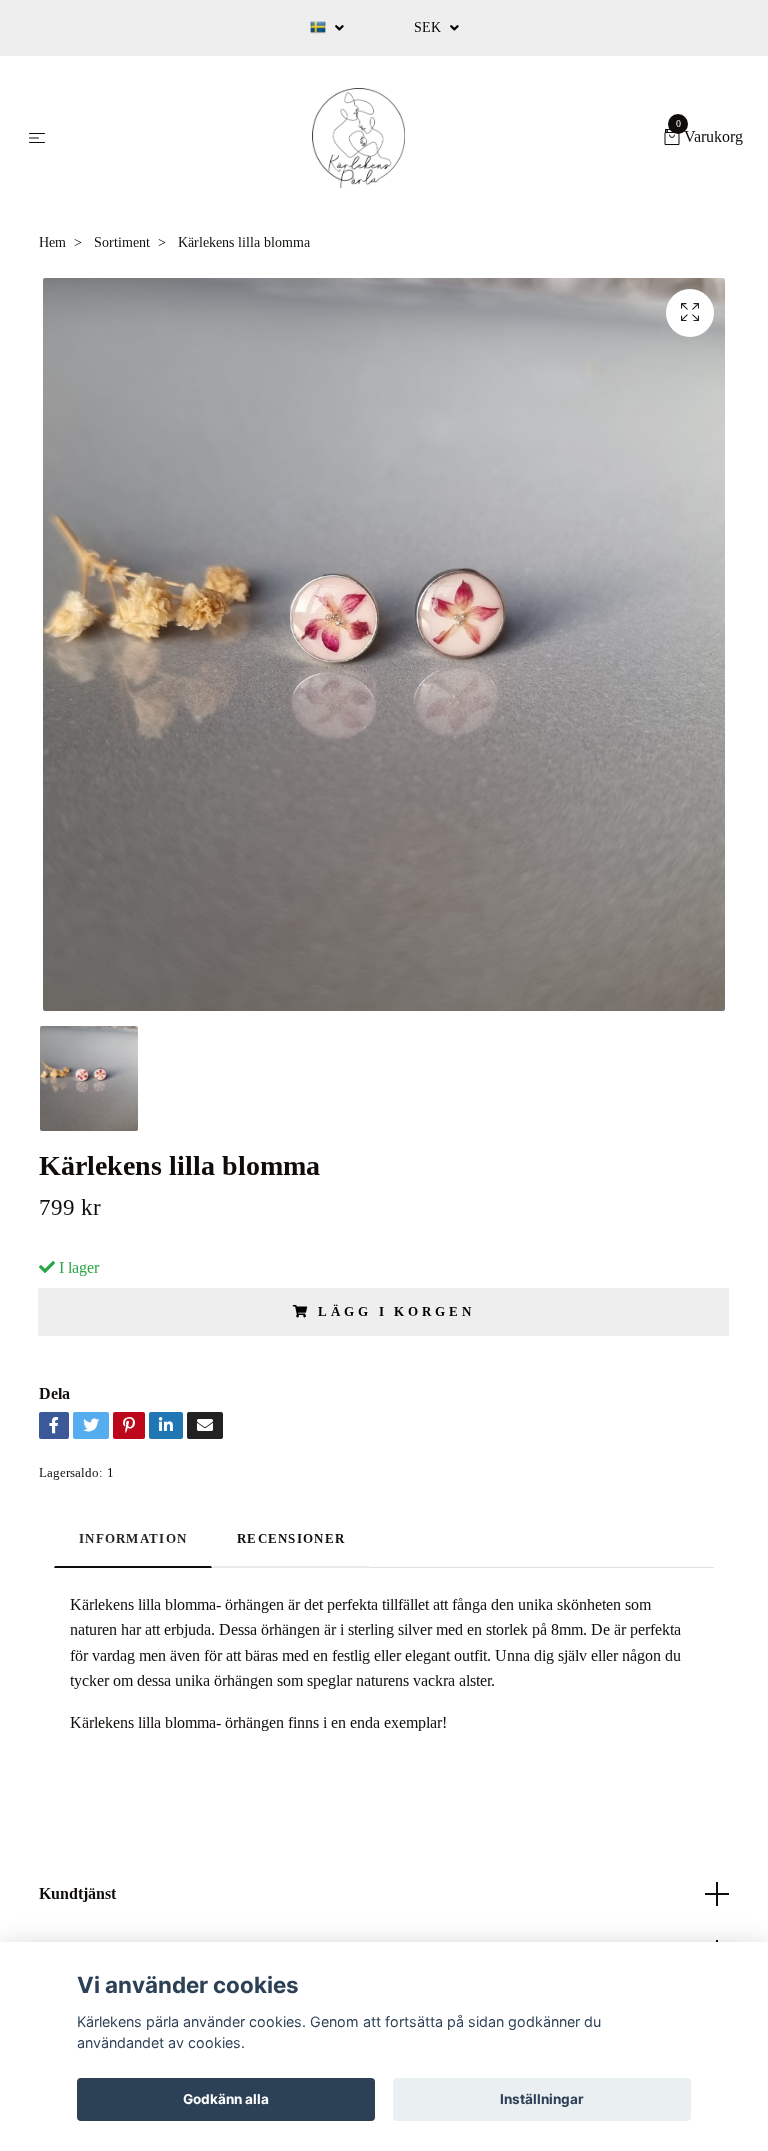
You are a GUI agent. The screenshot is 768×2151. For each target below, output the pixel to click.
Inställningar (542, 2099)
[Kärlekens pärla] (358, 138)
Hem (52, 242)
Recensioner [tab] (291, 1539)
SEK (429, 27)
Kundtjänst (77, 1893)
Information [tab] (133, 1539)
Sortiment (122, 242)
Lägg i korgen (396, 1312)
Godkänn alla (226, 2099)
